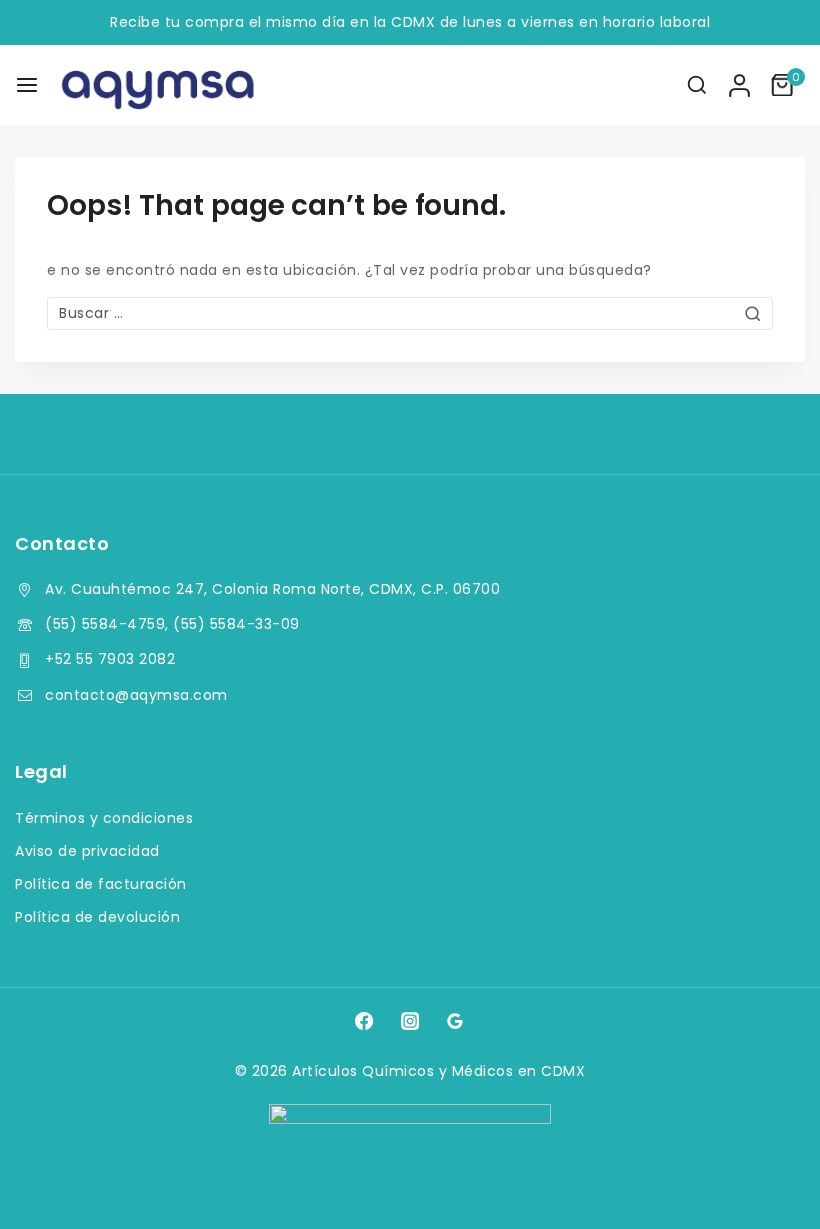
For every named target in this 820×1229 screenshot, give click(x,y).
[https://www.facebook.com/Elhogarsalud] (364, 1021)
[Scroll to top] (766, 1185)
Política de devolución (97, 917)
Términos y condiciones (104, 818)
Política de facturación (101, 884)
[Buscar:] (410, 313)
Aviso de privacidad (87, 851)
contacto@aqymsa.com (136, 695)
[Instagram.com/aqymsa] (410, 1021)
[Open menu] (27, 85)
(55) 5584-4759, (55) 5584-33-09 (172, 624)
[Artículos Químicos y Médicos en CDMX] (159, 85)
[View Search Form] (697, 85)
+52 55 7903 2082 (110, 659)
